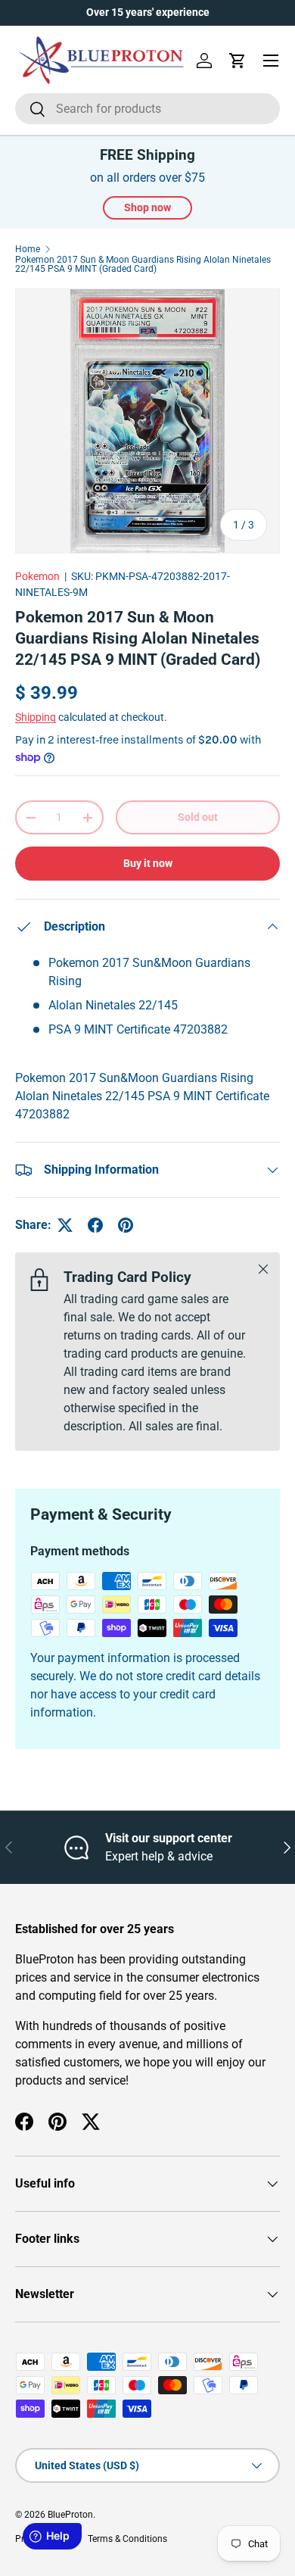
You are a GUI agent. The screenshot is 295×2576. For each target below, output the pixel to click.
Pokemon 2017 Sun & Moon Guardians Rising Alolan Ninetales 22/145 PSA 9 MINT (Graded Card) (143, 264)
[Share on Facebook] (95, 1225)
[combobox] (147, 109)
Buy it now (148, 863)
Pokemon (37, 576)
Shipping (36, 717)
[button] (238, 61)
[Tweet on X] (65, 1225)
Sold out (198, 817)
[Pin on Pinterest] (126, 1225)
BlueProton (70, 2515)
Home (28, 249)
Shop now (147, 207)
